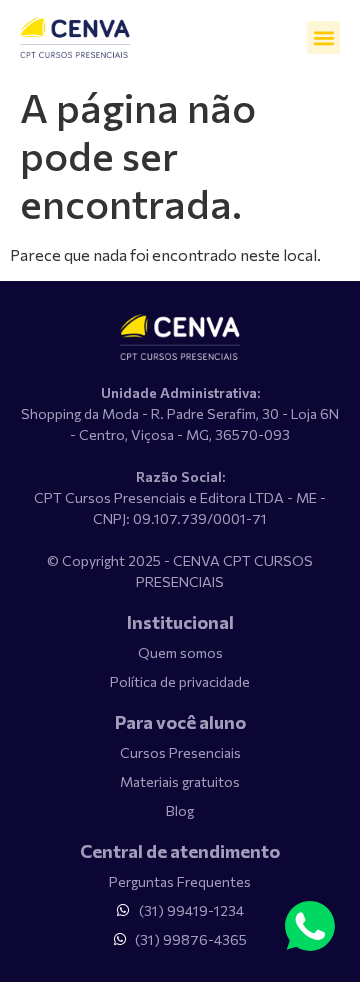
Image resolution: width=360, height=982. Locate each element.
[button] (323, 37)
